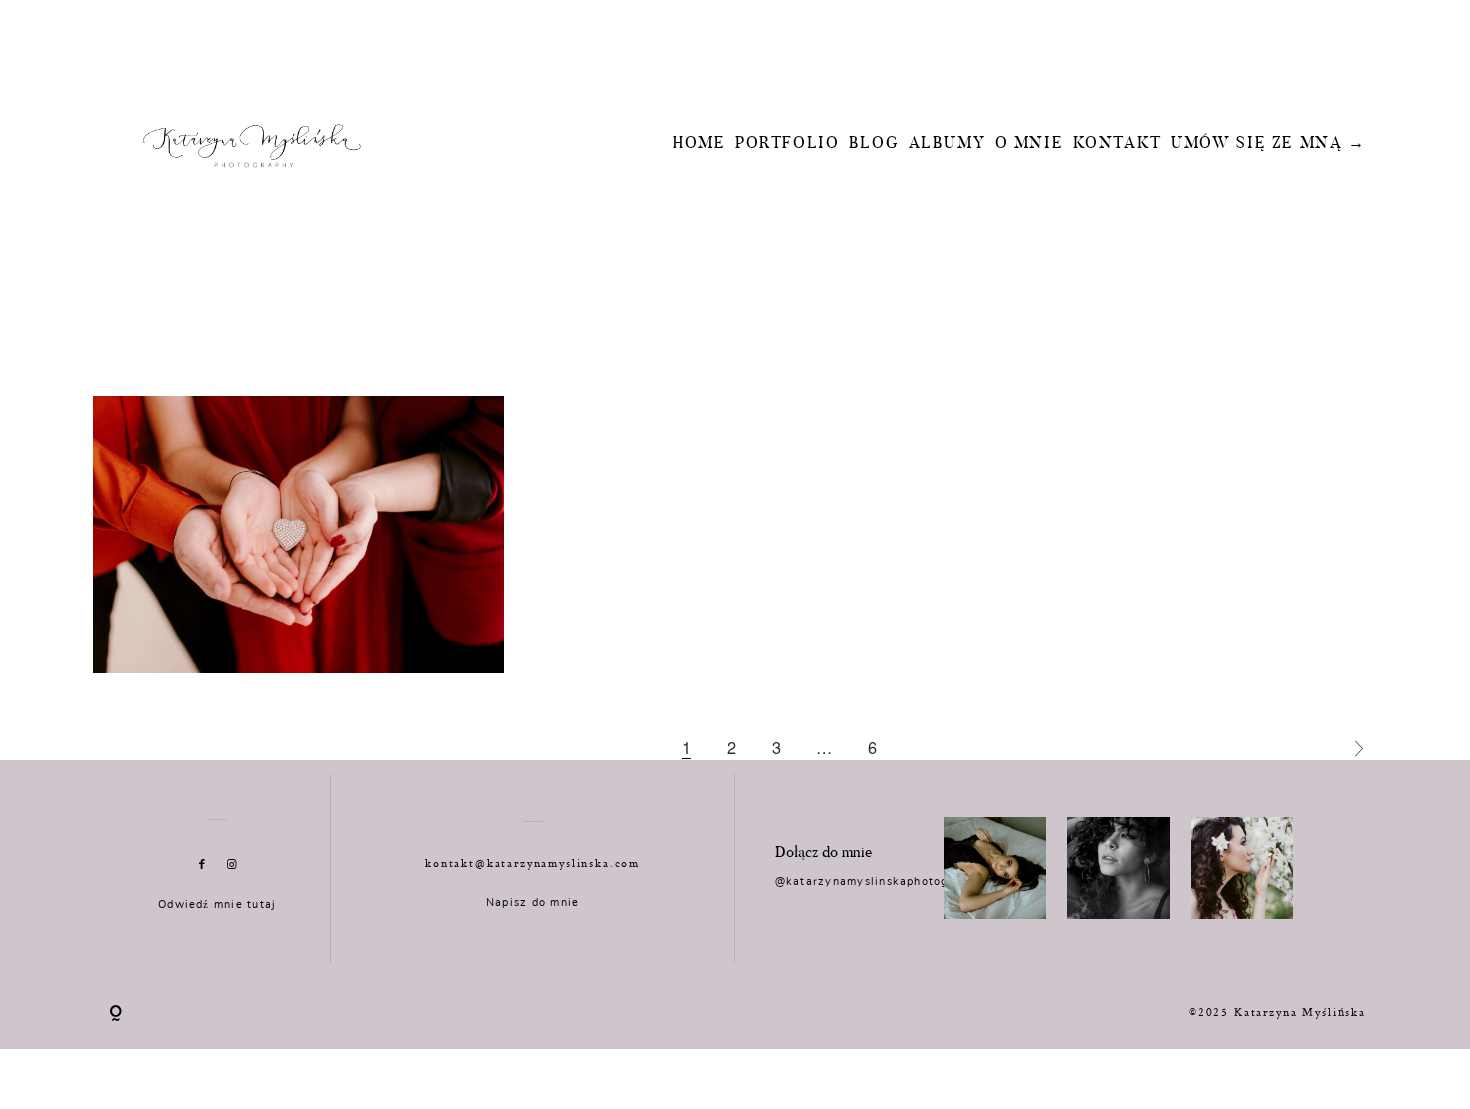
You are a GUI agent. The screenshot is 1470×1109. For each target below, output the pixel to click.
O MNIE (1029, 144)
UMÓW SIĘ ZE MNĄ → (1268, 144)
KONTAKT (1117, 144)
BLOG (874, 144)
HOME (699, 144)
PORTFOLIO (787, 144)
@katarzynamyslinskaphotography (879, 881)
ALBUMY (947, 144)
